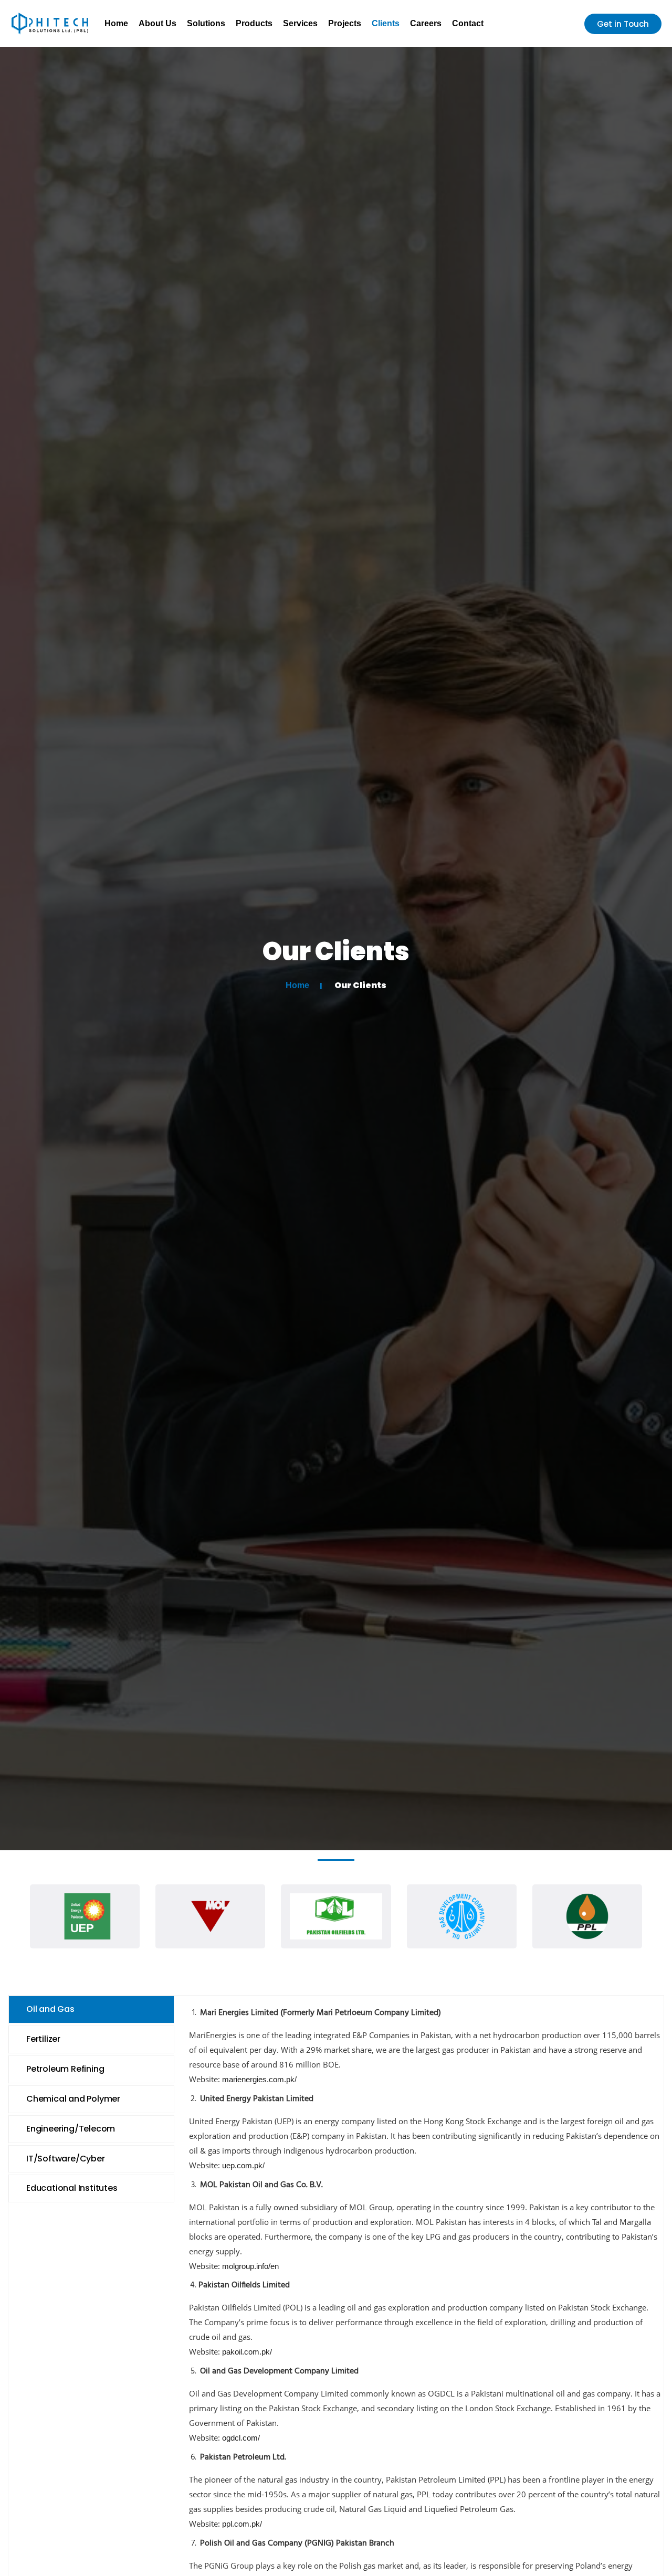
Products (254, 23)
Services (300, 23)
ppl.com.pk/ (242, 2524)
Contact (468, 23)
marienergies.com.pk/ (259, 2079)
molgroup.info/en (250, 2266)
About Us (157, 23)
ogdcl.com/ (241, 2438)
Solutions (206, 23)
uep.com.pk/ (243, 2165)
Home (116, 23)
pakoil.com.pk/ (247, 2352)
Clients (386, 23)
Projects (345, 23)
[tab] (91, 2010)
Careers (426, 23)
